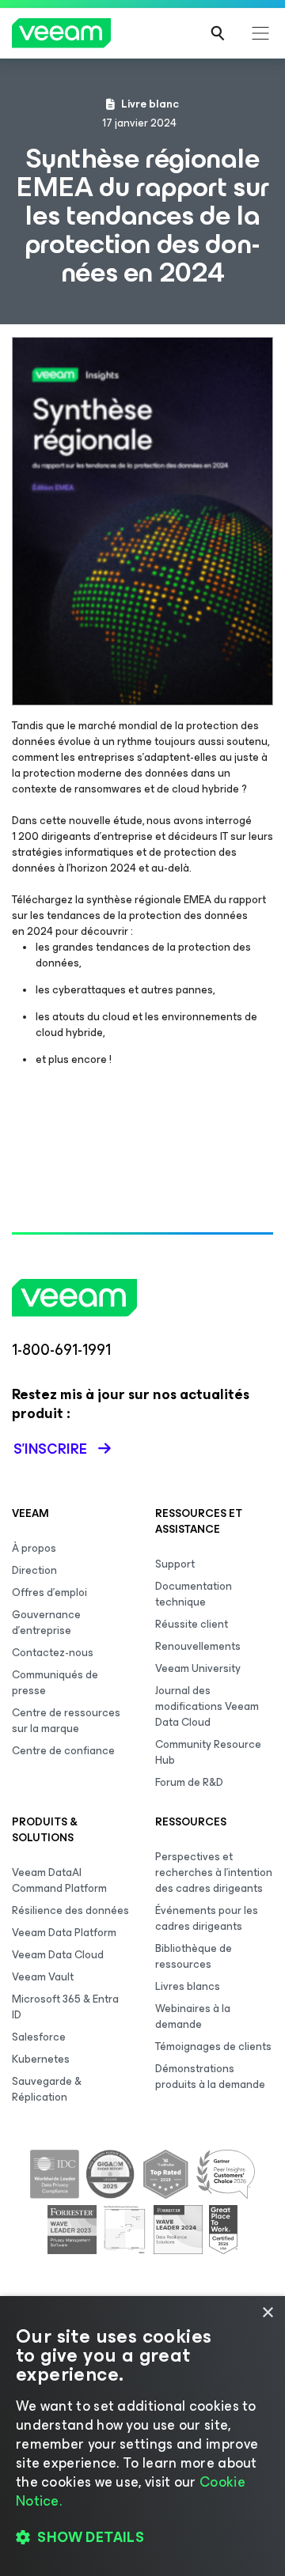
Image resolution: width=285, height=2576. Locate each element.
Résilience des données (70, 1910)
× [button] (267, 2313)
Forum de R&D (189, 1782)
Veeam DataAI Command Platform (59, 1880)
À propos (34, 1548)
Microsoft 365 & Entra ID (65, 2007)
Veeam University (198, 1668)
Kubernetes (41, 2059)
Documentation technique (194, 1594)
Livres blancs (188, 1986)
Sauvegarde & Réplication (47, 2089)
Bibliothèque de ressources (194, 1956)
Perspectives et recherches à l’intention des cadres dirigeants (214, 1872)
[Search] (218, 33)
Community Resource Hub (208, 1752)
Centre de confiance (63, 1751)
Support (175, 1564)
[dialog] (142, 2436)
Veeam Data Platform (64, 1933)
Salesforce (39, 2037)
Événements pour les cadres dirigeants (207, 1918)
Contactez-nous (53, 1653)
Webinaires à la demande (193, 2016)
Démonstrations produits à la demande (210, 2077)
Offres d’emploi (49, 1593)
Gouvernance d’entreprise (46, 1623)
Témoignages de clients (213, 2046)
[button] (142, 2537)
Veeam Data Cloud (58, 1955)
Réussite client (192, 1624)
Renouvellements (198, 1646)
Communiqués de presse (55, 1683)
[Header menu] (260, 33)
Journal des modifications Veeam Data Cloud (207, 1706)
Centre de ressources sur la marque (66, 1721)
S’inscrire (50, 1449)
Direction (34, 1570)
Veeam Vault (43, 1977)
